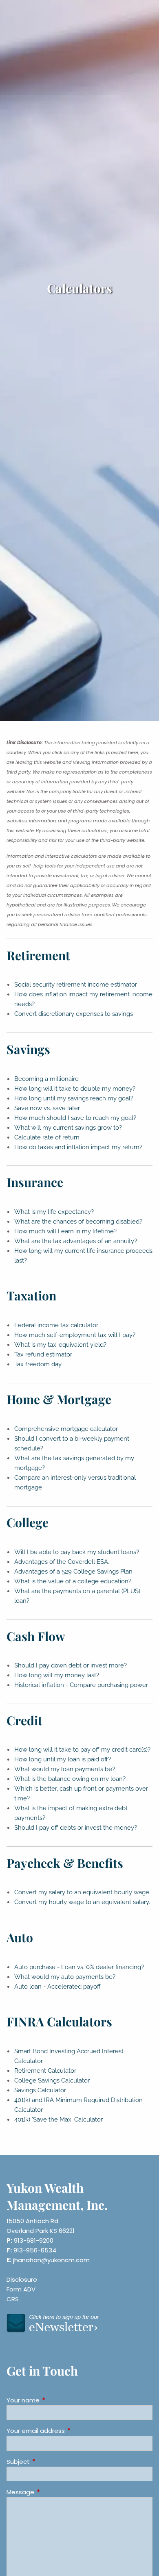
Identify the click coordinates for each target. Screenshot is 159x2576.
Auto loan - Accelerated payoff (57, 1987)
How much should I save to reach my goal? (75, 1118)
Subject (49, 2462)
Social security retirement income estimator (76, 985)
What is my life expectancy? (54, 1212)
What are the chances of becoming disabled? (78, 1222)
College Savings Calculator (52, 2080)
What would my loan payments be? (65, 1769)
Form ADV (21, 2289)
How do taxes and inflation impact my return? (78, 1147)
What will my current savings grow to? (68, 1128)
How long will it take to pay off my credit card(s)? (82, 1750)
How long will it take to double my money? (75, 1089)
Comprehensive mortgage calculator (66, 1429)
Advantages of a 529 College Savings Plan (73, 1572)
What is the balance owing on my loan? (70, 1779)
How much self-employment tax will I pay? (75, 1335)
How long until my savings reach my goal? (74, 1098)
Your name (54, 2400)
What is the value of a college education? (73, 1581)
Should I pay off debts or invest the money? (76, 1828)
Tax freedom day (38, 1364)
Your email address (67, 2431)
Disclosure (22, 2279)
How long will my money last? (57, 1675)
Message (52, 2492)
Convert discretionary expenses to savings (74, 1014)
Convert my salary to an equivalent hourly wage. (82, 1892)
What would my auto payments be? (65, 1977)
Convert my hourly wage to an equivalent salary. (82, 1902)
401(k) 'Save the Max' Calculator (59, 2119)
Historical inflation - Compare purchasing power (81, 1685)
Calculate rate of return (47, 1137)
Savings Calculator (40, 2090)
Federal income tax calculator (56, 1325)
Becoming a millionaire (46, 1079)
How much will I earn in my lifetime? (65, 1231)
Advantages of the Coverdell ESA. (62, 1562)
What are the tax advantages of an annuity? (76, 1241)
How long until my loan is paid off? (63, 1759)
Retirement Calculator (45, 2071)
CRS (13, 2299)
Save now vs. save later (47, 1108)
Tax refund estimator (43, 1354)
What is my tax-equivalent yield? (60, 1345)
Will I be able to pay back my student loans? (77, 1552)
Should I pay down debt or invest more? (71, 1665)
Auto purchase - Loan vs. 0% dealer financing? (79, 1967)
